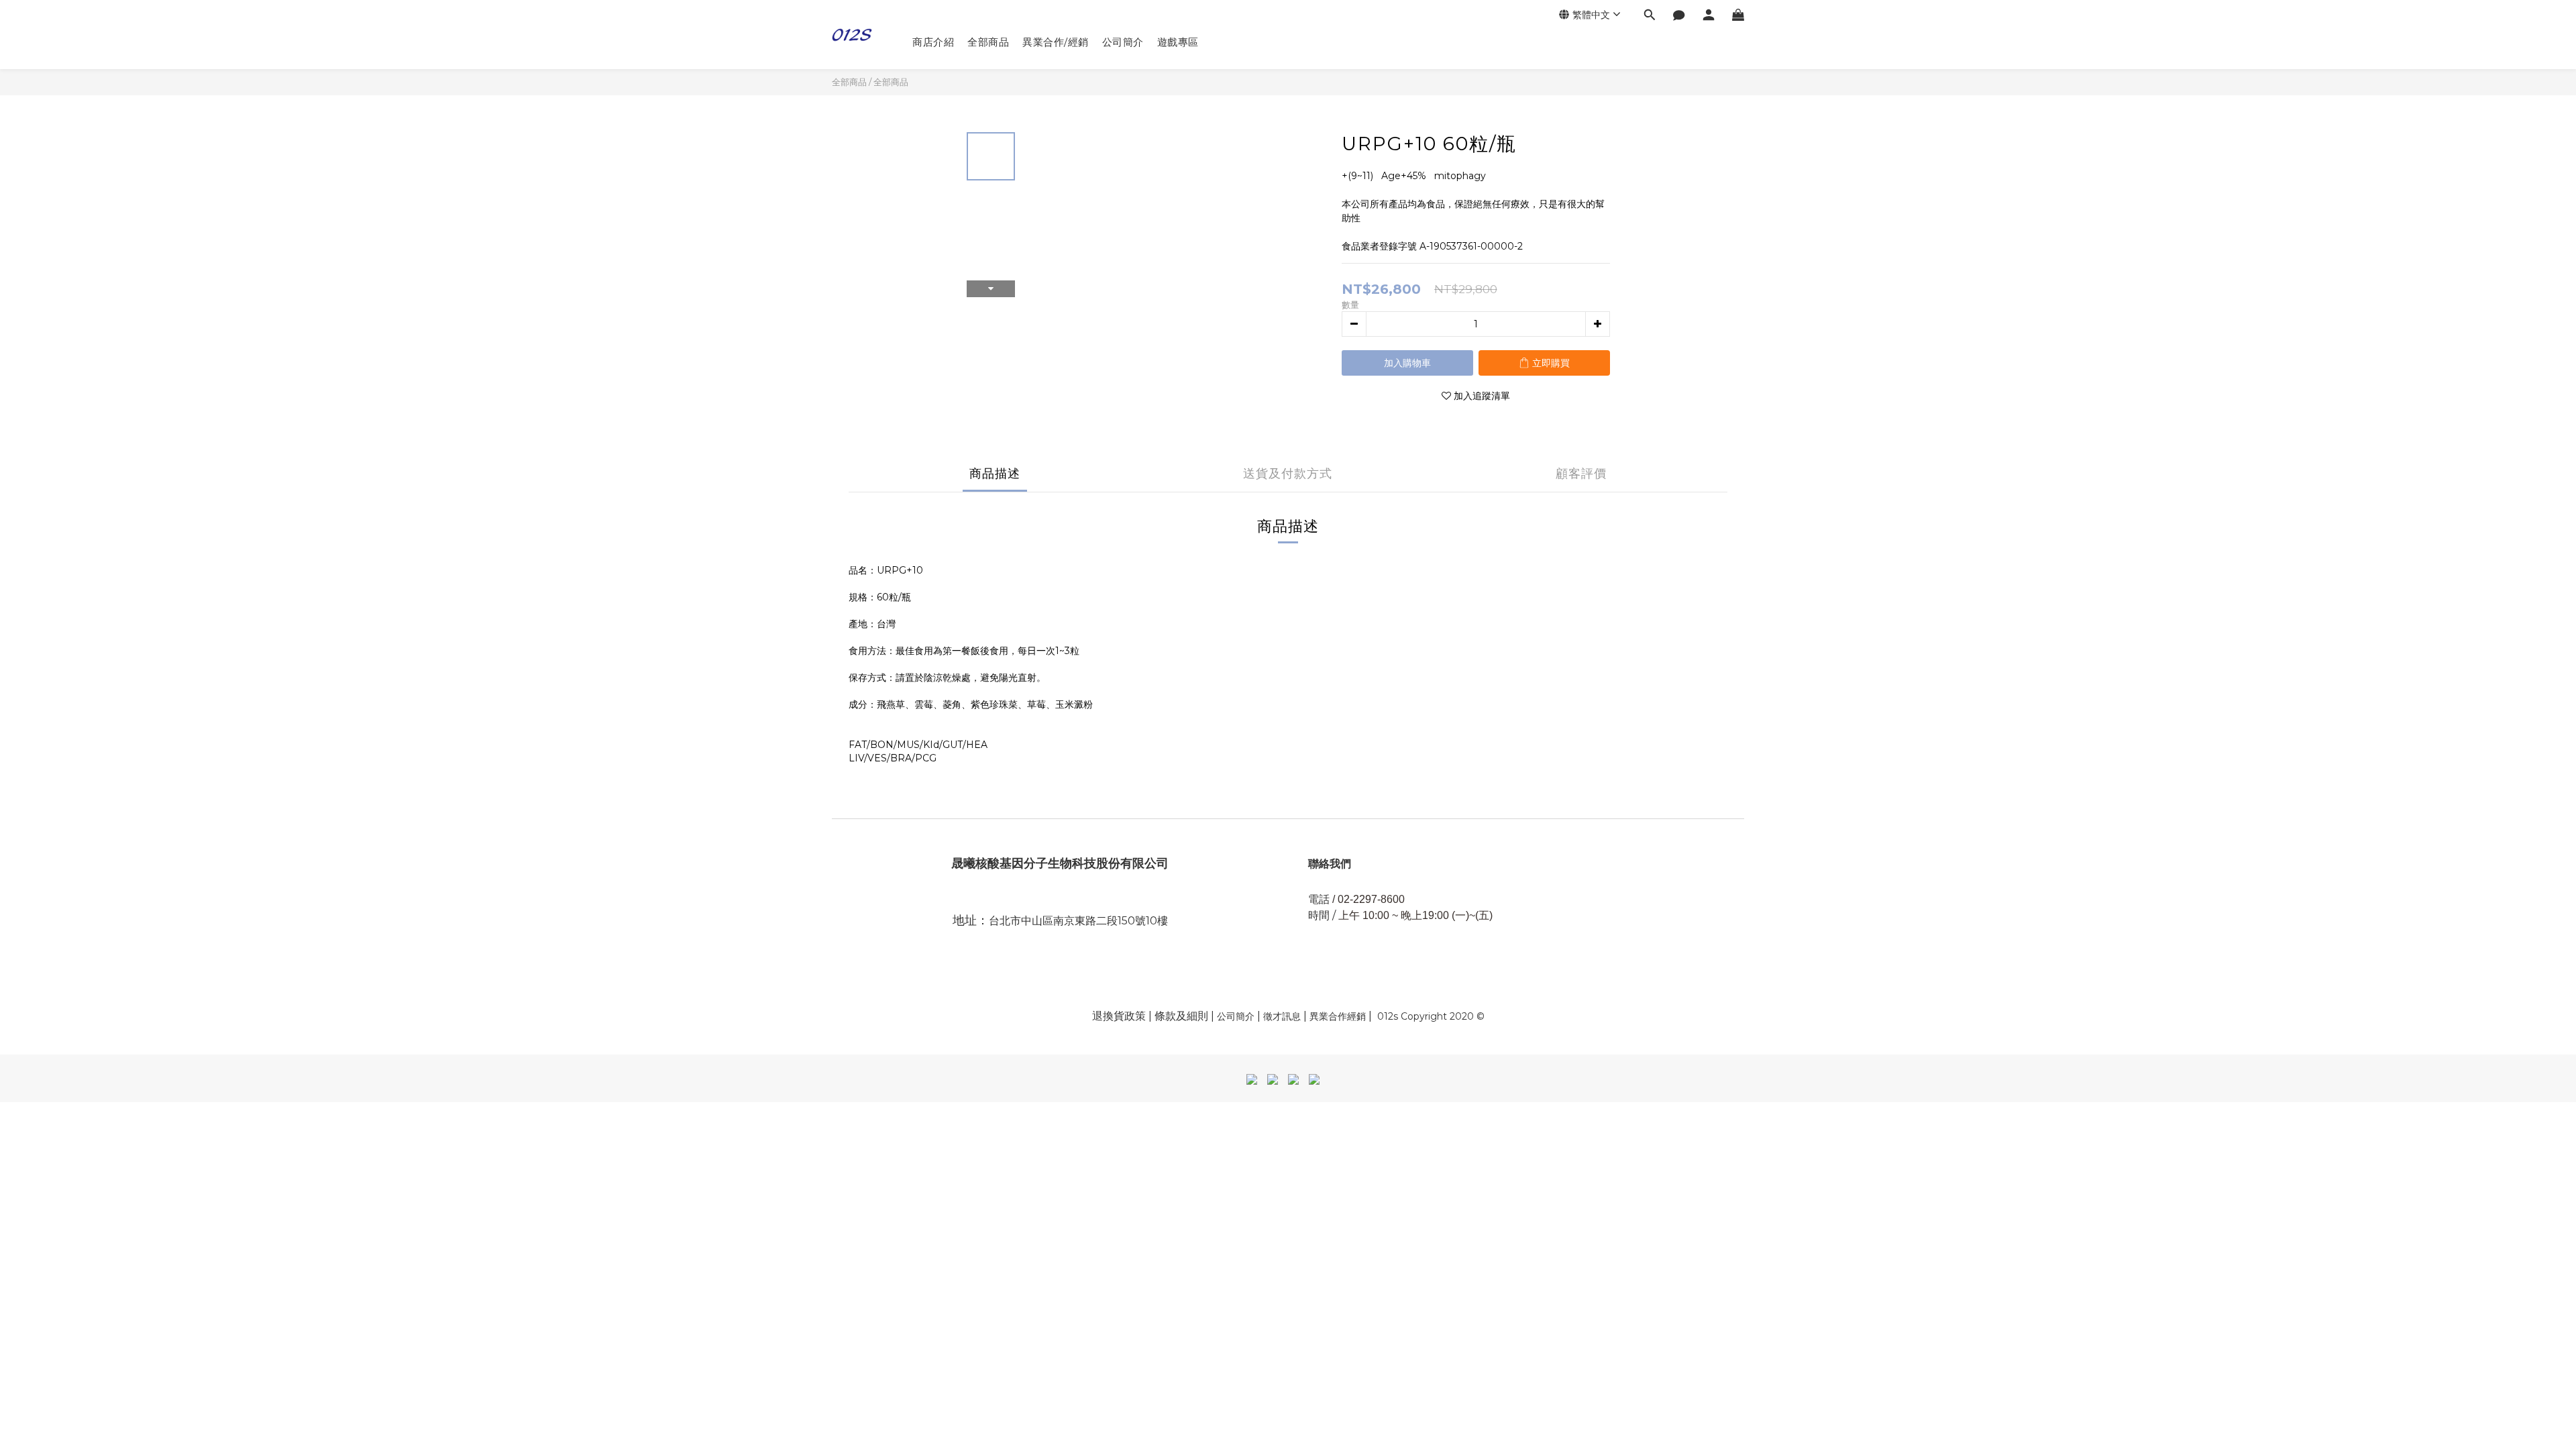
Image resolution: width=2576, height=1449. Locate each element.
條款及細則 (1183, 1016)
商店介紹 (933, 42)
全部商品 (988, 42)
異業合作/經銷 (1056, 42)
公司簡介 (1123, 42)
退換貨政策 (1119, 1016)
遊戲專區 (1178, 42)
